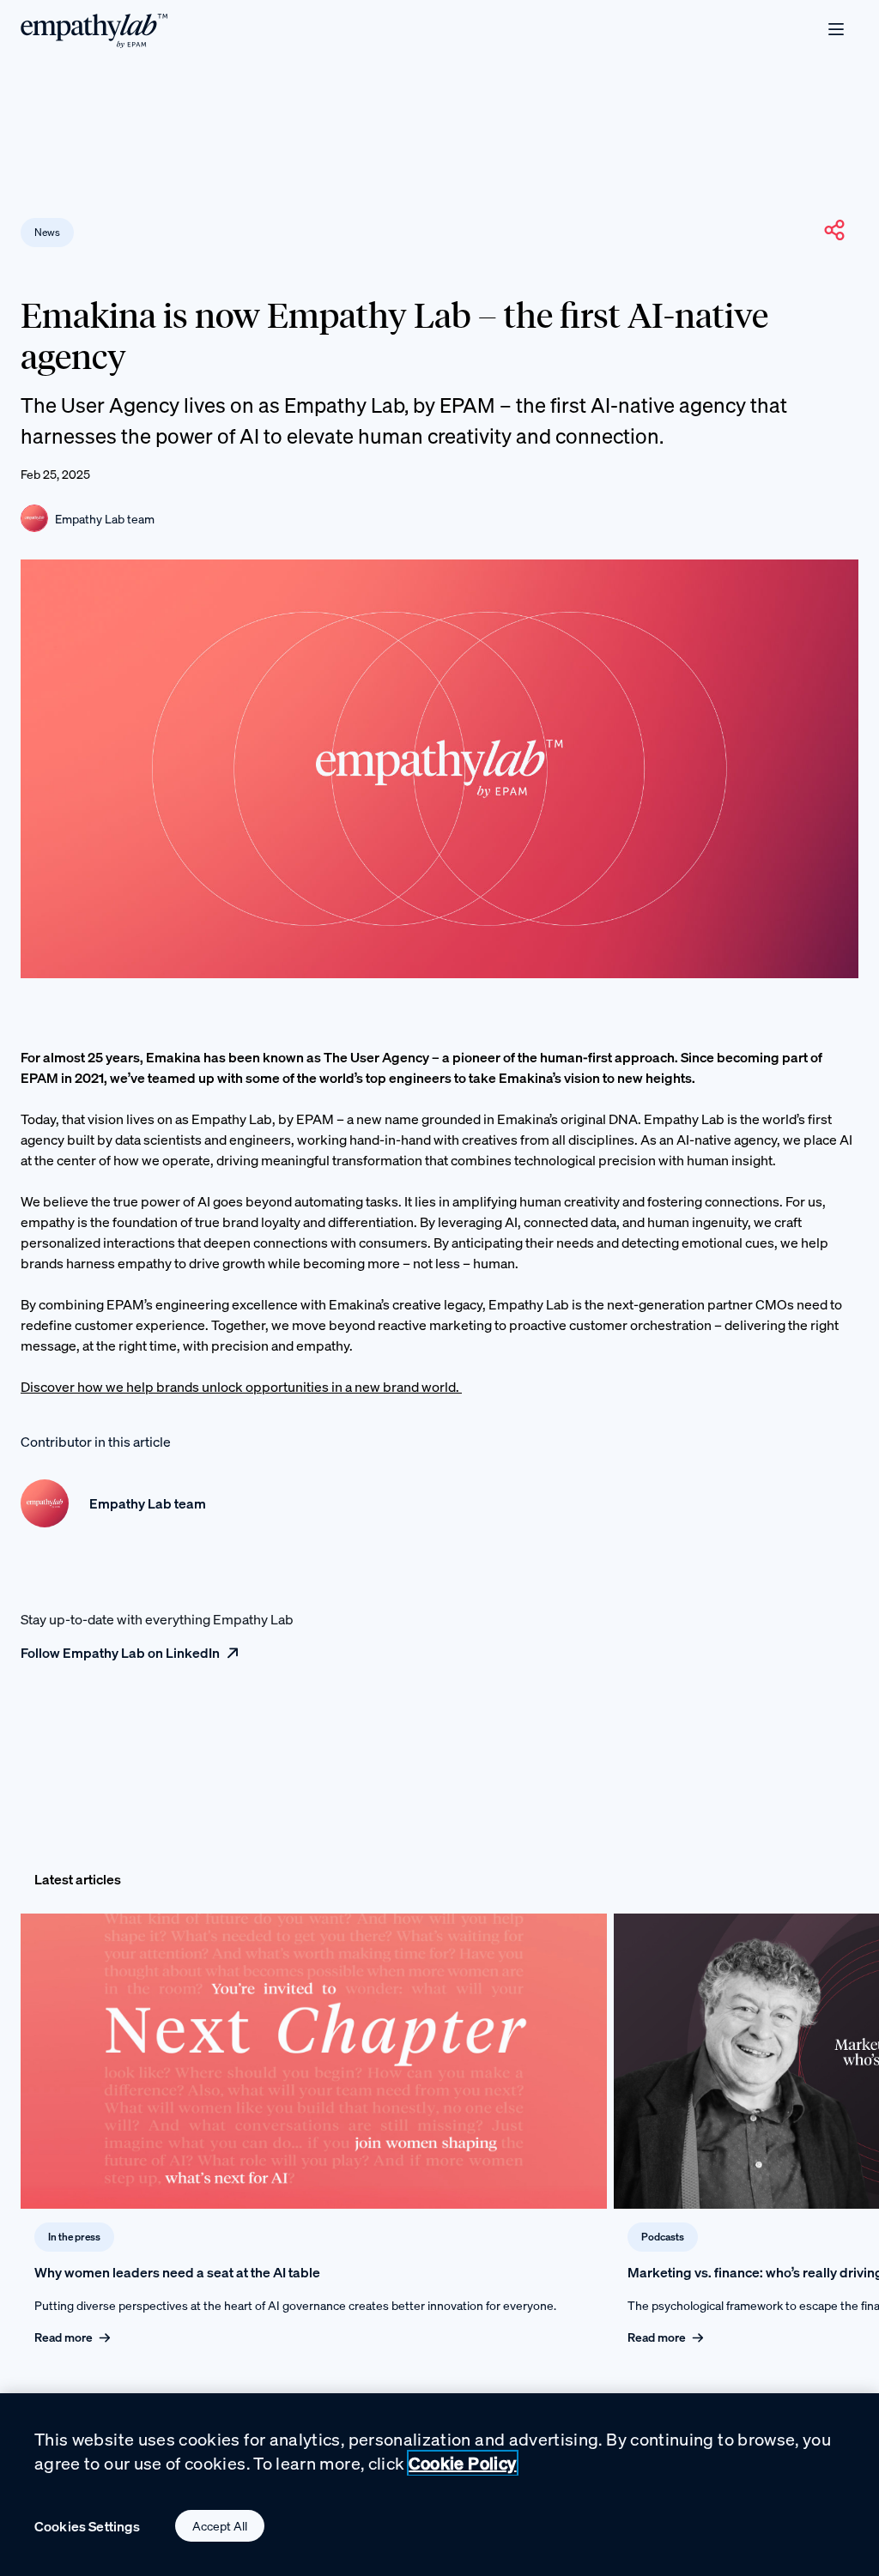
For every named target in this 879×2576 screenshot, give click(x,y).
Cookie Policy (462, 2463)
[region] (439, 2485)
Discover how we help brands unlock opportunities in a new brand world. (241, 1387)
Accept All (220, 2526)
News (47, 232)
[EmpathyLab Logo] (94, 30)
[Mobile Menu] (836, 29)
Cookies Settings (88, 2526)
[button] (834, 230)
